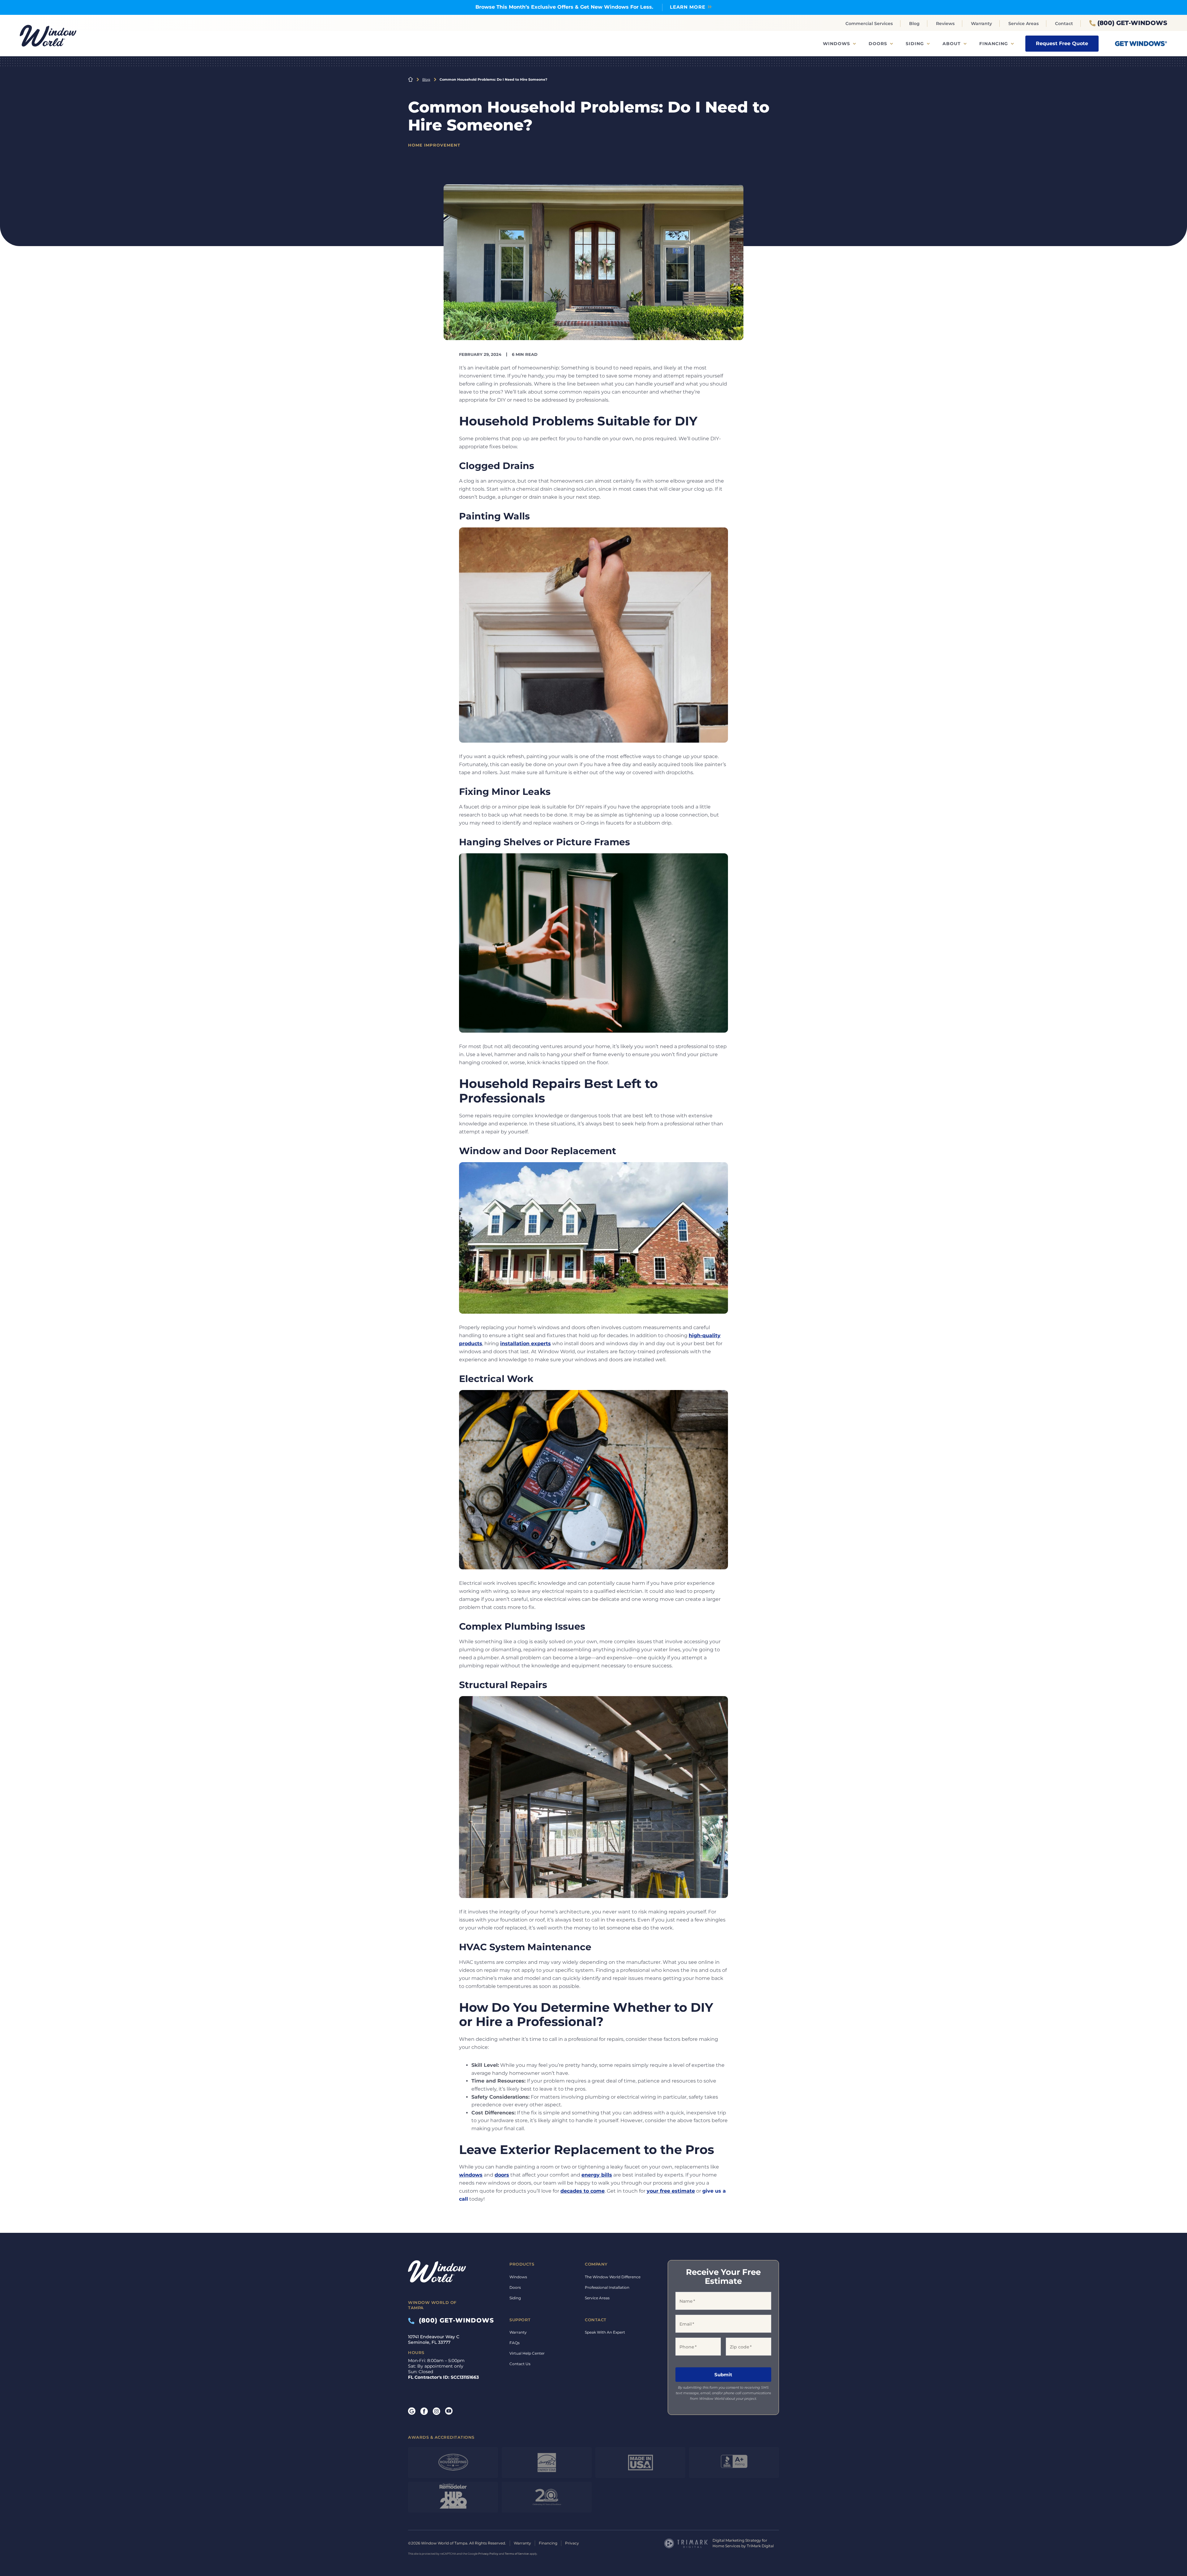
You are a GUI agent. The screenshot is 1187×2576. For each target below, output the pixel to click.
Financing (994, 44)
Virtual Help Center (527, 2353)
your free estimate (671, 2191)
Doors (878, 44)
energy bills (597, 2175)
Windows (836, 44)
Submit (723, 2375)
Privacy (572, 2543)
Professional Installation (607, 2287)
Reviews (945, 23)
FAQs (515, 2343)
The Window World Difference (613, 2277)
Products (522, 2264)
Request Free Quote (1062, 43)
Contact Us (520, 2364)
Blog (914, 23)
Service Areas (1023, 23)
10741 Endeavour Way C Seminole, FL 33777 (434, 2339)
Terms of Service (517, 2554)
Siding (915, 44)
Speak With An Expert (605, 2332)
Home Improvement (434, 145)
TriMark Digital (760, 2546)
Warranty (981, 23)
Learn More (688, 7)
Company (596, 2264)
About (952, 44)
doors (502, 2175)
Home (411, 79)
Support (520, 2320)
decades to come (583, 2191)
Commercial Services (869, 23)
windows (471, 2175)
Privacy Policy (488, 2554)
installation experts (525, 1343)
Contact (1064, 23)
